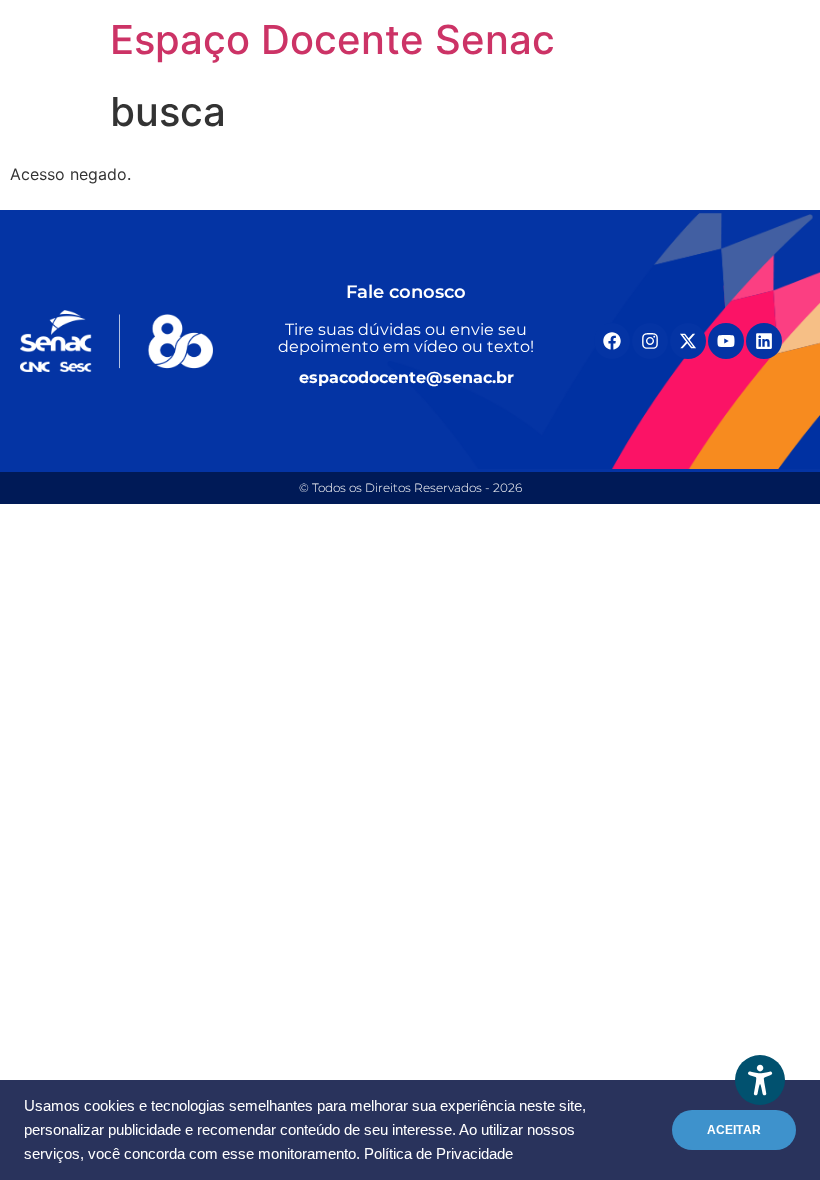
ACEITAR (734, 1130)
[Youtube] (726, 341)
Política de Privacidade (438, 1154)
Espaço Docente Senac (332, 39)
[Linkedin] (764, 341)
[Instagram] (650, 341)
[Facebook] (612, 341)
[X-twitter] (688, 341)
